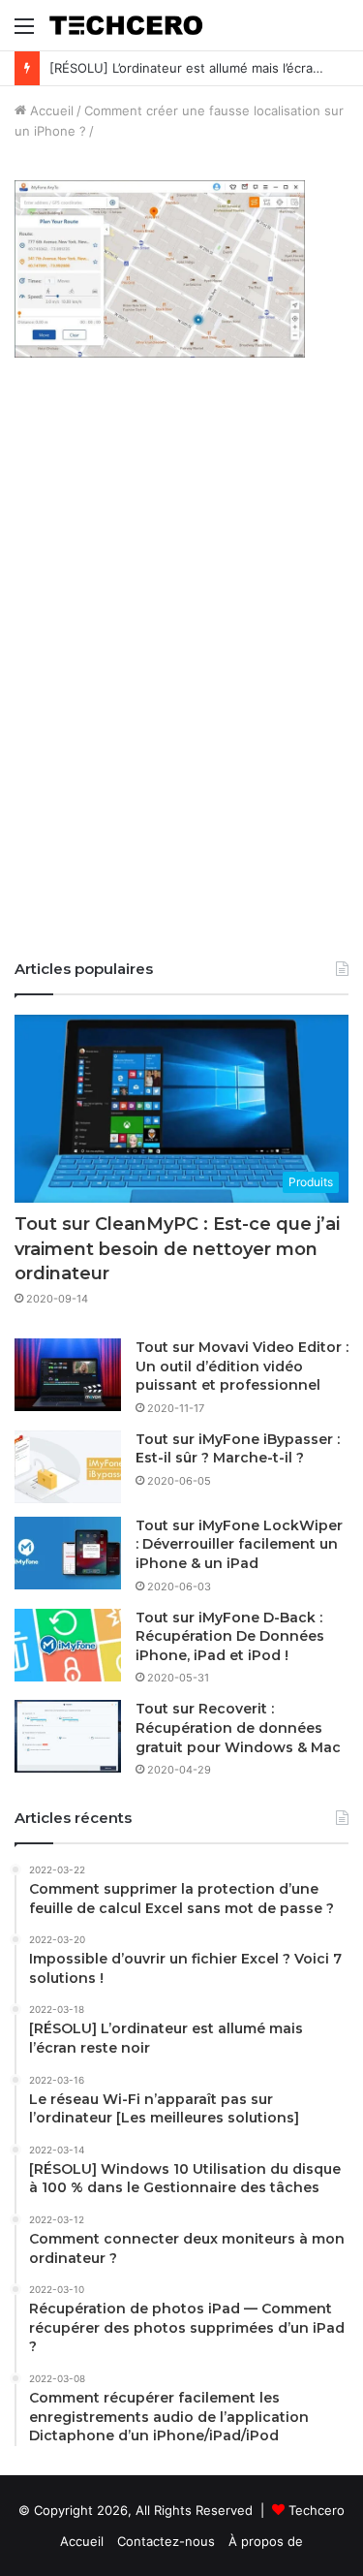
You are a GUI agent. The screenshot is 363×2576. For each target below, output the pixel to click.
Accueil (50, 110)
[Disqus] (181, 672)
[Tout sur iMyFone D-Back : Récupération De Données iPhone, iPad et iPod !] (68, 1645)
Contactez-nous (166, 2541)
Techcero (317, 2510)
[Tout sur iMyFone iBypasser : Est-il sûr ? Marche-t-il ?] (68, 1467)
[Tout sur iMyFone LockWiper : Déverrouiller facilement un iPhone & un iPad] (68, 1553)
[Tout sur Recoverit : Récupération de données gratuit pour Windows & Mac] (68, 1736)
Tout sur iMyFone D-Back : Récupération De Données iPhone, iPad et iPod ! (230, 1636)
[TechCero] (126, 25)
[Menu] (24, 32)
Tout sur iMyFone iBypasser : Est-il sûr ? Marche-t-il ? (238, 1449)
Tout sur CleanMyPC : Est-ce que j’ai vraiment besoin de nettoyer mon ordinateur (177, 1248)
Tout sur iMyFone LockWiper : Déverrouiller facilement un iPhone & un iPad (239, 1544)
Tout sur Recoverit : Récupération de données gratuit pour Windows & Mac (238, 1728)
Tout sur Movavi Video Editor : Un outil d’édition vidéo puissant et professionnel (242, 1366)
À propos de (266, 2541)
